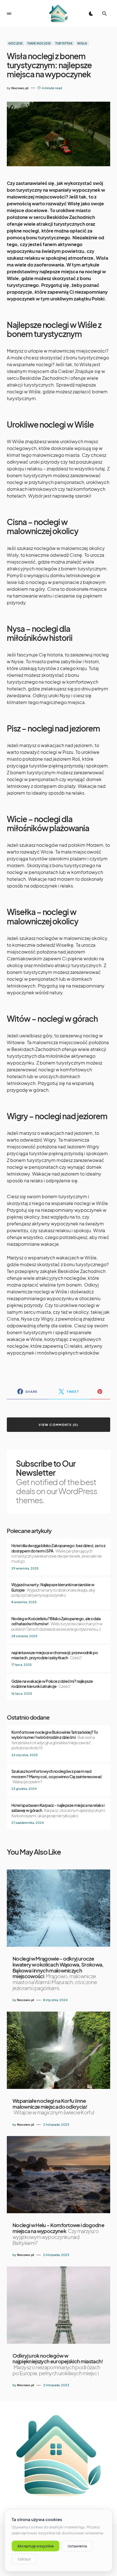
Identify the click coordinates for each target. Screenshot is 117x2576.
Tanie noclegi (39, 43)
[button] (9, 14)
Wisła (82, 43)
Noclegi (16, 43)
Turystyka (64, 43)
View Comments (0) (58, 1425)
